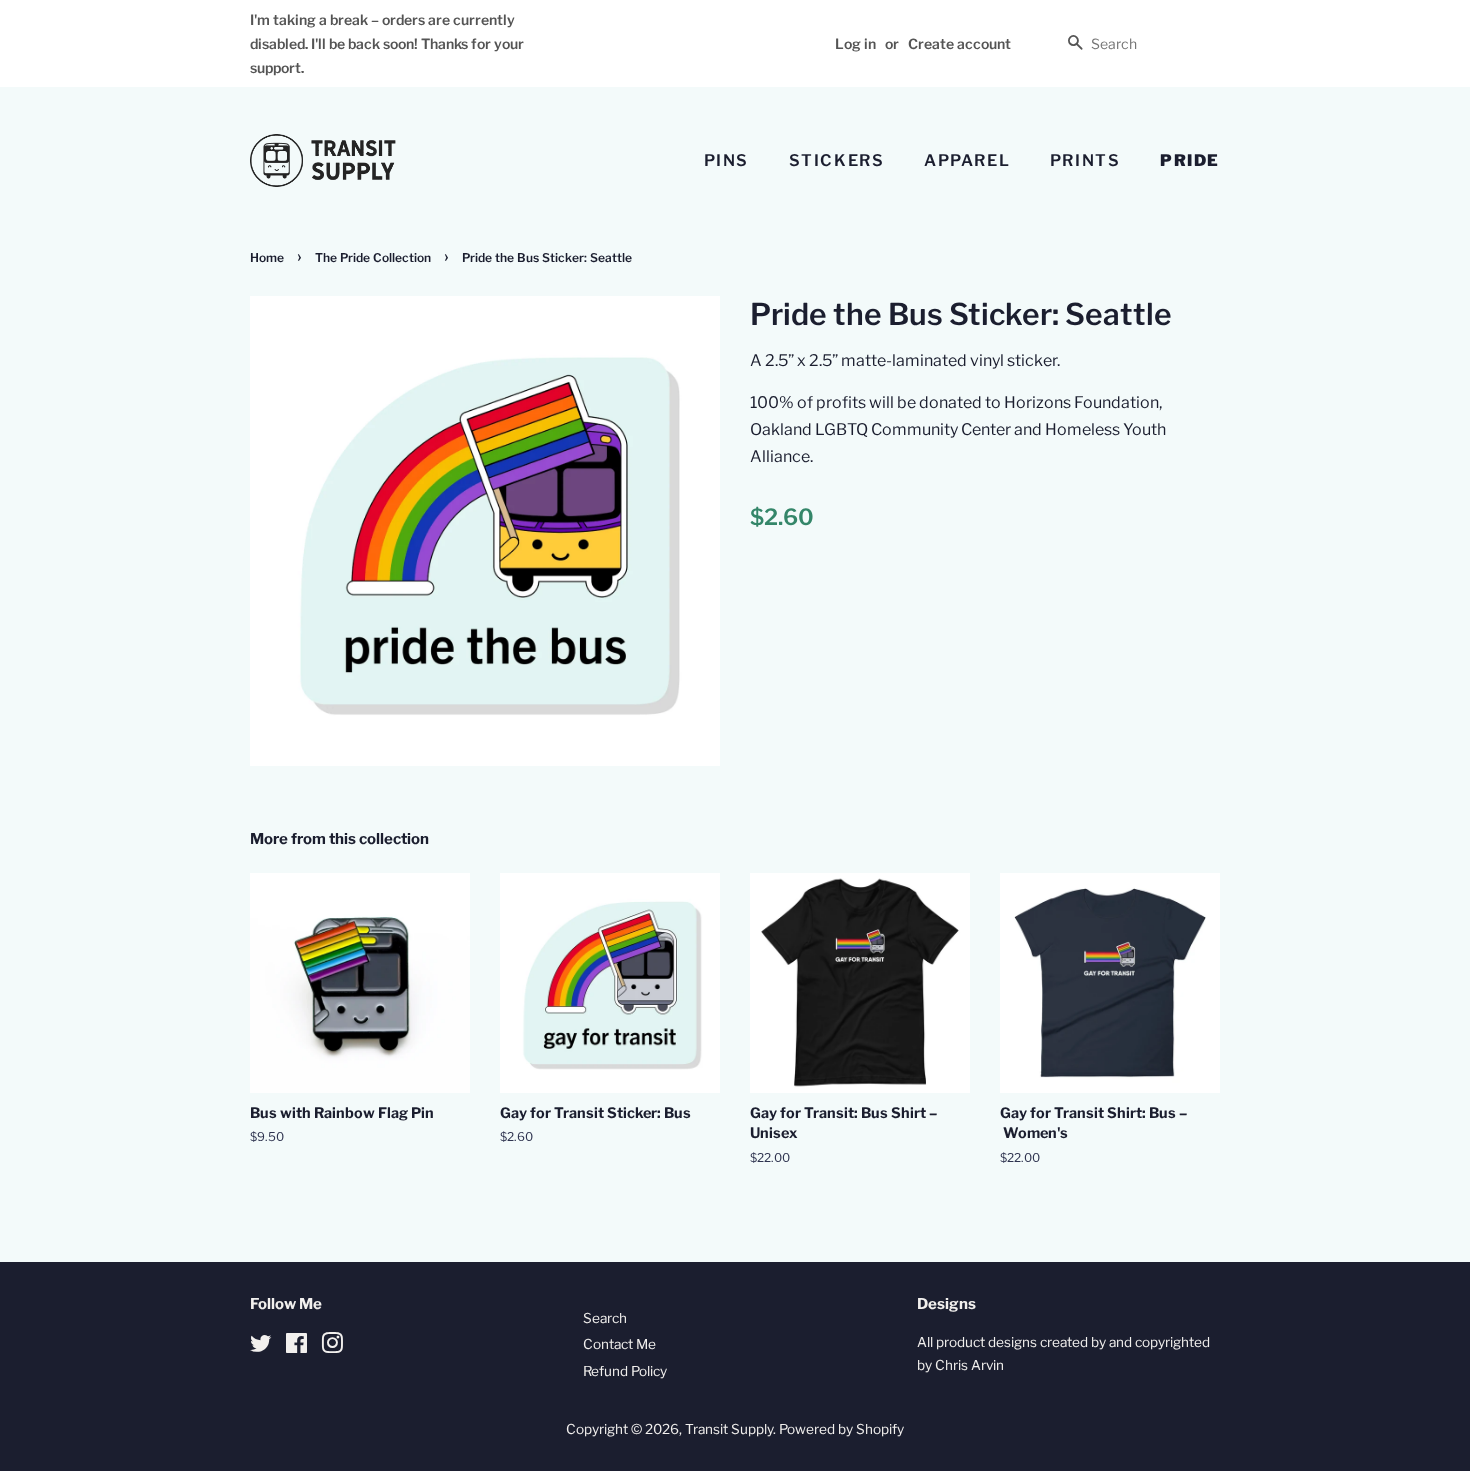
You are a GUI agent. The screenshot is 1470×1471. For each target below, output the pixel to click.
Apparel (967, 160)
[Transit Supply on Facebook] (296, 1347)
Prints (1085, 160)
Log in (855, 43)
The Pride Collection (373, 257)
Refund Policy (625, 1371)
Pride (1190, 160)
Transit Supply (729, 1429)
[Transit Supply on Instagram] (332, 1347)
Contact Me (619, 1344)
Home (267, 257)
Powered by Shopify (841, 1429)
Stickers (837, 160)
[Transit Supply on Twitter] (261, 1347)
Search (605, 1318)
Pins (726, 160)
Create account (959, 43)
